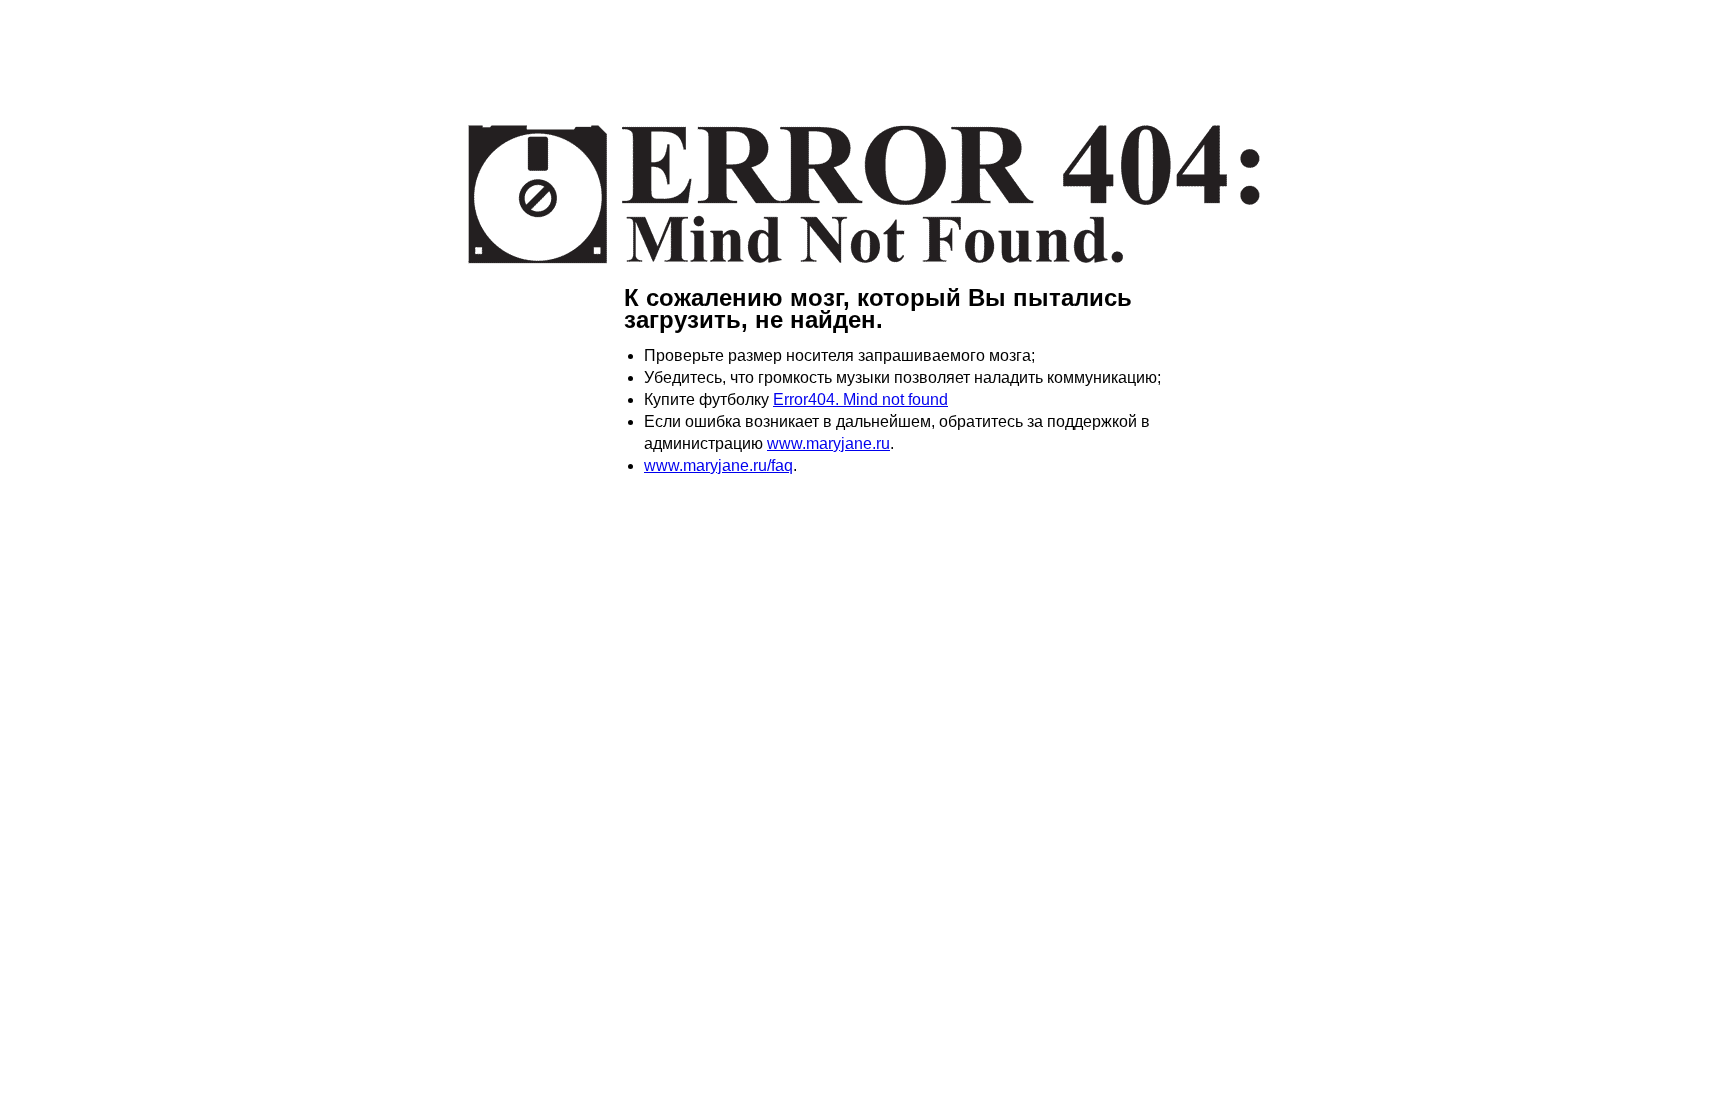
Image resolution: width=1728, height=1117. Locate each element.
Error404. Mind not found (860, 399)
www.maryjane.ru (828, 443)
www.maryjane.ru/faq (718, 465)
